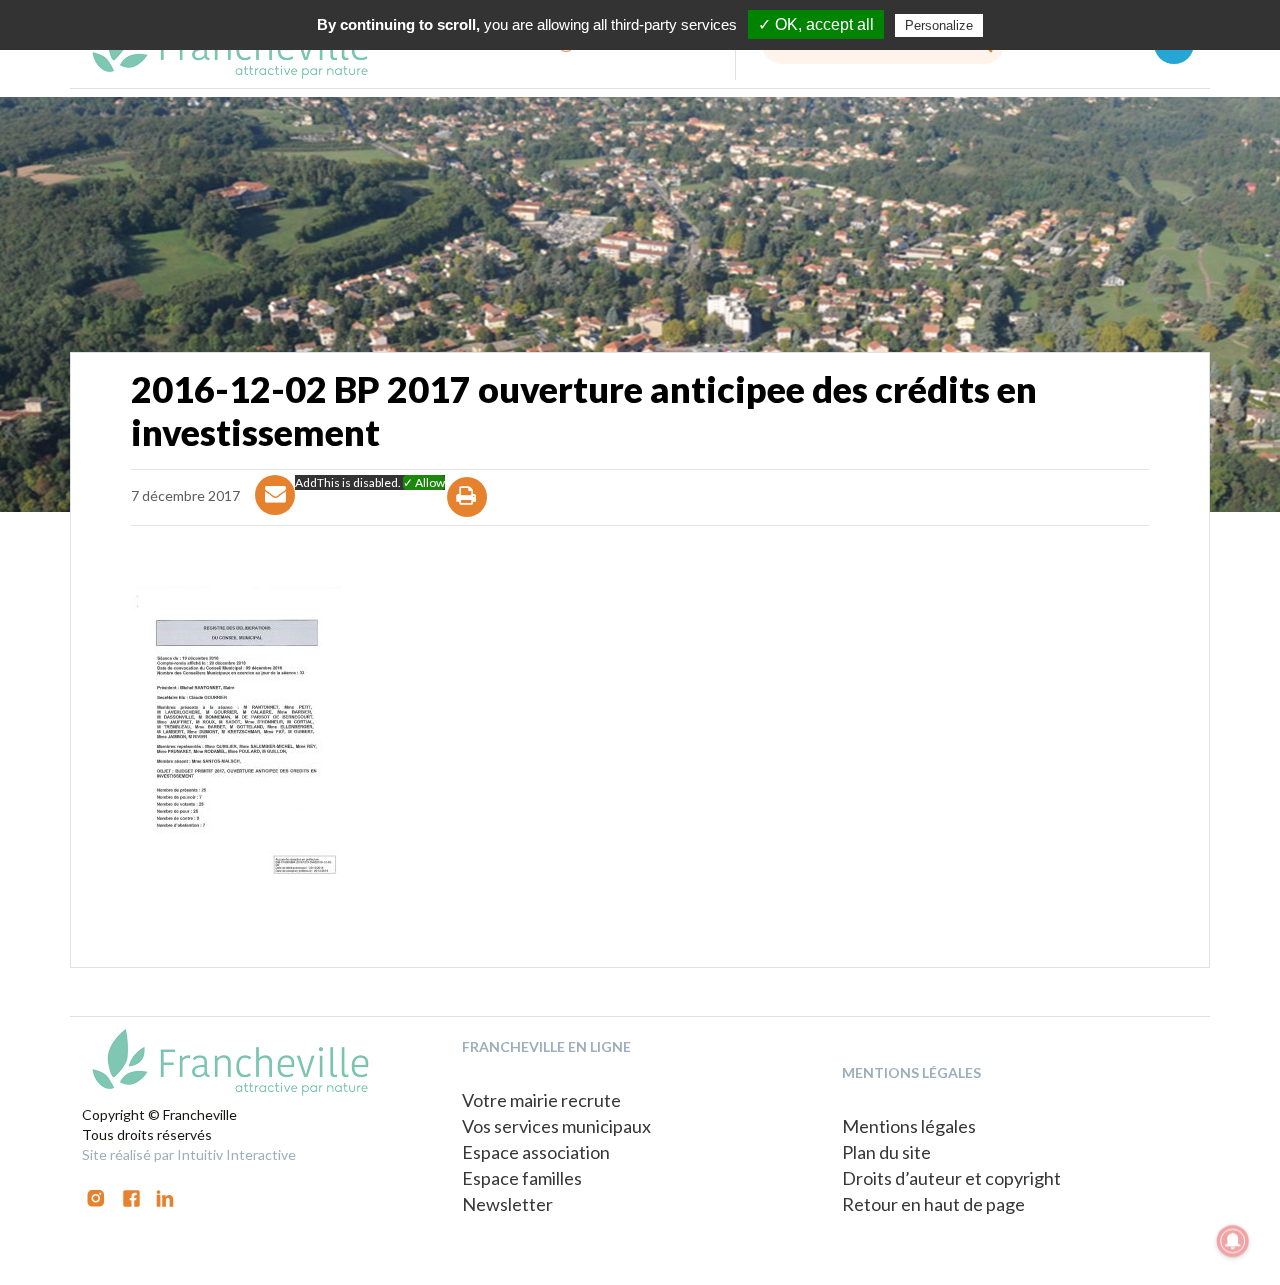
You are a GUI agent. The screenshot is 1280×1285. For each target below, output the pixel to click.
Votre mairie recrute (541, 1100)
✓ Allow (424, 482)
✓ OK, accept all (816, 24)
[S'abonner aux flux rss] (131, 1196)
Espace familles (522, 1178)
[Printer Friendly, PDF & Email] (467, 514)
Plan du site (886, 1152)
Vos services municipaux (556, 1126)
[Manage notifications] (1233, 1241)
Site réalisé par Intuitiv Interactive (189, 1154)
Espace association (536, 1152)
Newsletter (507, 1204)
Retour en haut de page (933, 1204)
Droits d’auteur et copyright (951, 1178)
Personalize (939, 25)
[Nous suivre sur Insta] (96, 1196)
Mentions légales (909, 1126)
